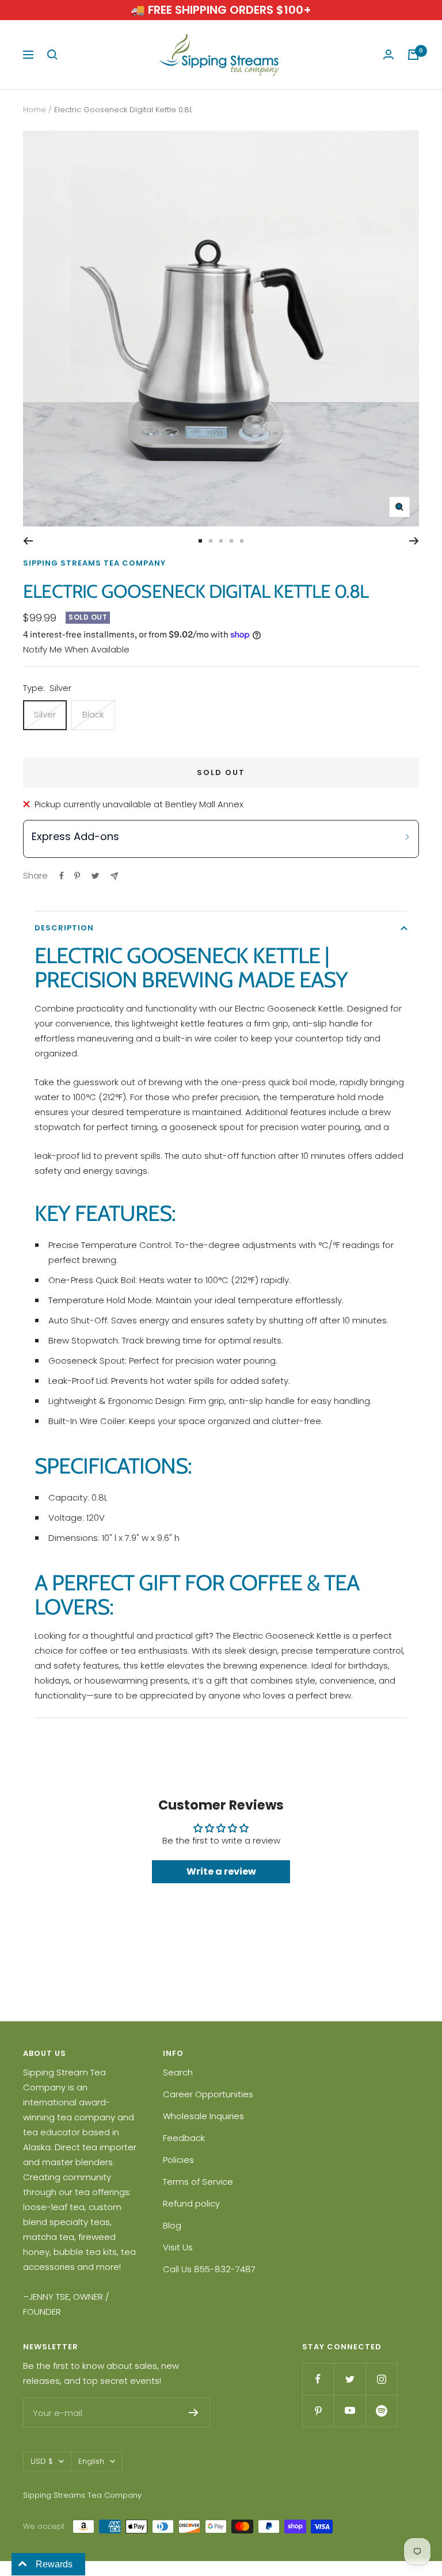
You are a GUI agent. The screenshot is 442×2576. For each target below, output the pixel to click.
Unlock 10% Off (315, 1381)
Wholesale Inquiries (203, 2116)
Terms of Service (198, 2182)
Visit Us (178, 2247)
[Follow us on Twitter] (350, 2379)
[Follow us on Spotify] (381, 2411)
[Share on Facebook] (62, 876)
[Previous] (28, 541)
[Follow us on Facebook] (318, 2379)
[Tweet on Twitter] (95, 876)
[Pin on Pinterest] (77, 876)
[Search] (52, 55)
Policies (178, 2160)
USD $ (42, 2461)
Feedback (184, 2138)
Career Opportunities (208, 2094)
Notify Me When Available (76, 649)
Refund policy (191, 2203)
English (91, 2461)
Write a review (221, 1871)
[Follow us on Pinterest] (318, 2411)
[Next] (414, 541)
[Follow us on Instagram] (381, 2379)
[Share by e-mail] (114, 876)
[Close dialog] (416, 1133)
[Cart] (413, 55)
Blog (172, 2225)
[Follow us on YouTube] (350, 2411)
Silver (45, 714)
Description (64, 928)
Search (178, 2072)
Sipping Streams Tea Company (94, 563)
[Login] (388, 55)
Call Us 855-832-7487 (209, 2269)
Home (35, 110)
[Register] (194, 2413)
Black (93, 714)
